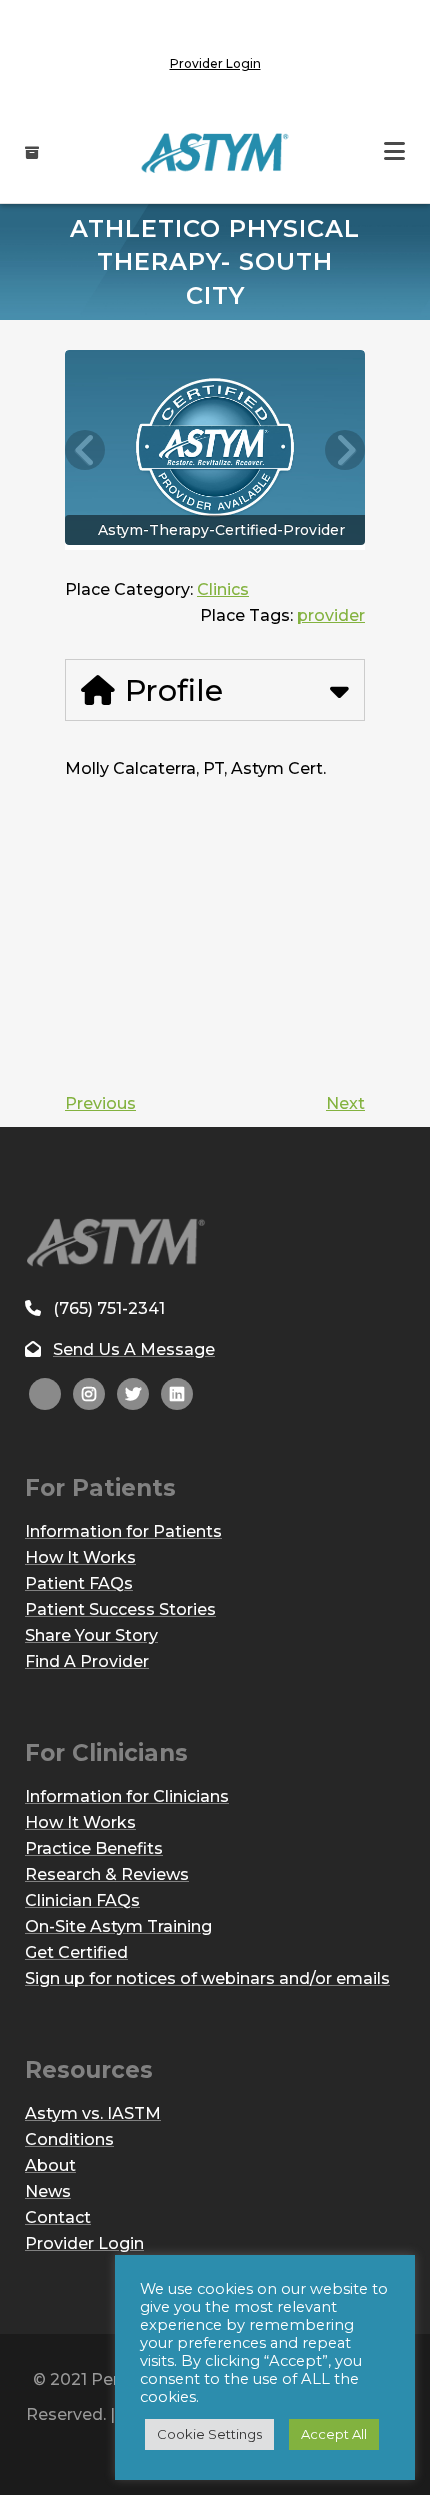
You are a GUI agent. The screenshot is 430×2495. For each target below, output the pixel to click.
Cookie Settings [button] (209, 2434)
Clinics (223, 589)
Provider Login (215, 63)
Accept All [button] (334, 2434)
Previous (100, 1103)
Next (345, 1103)
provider (331, 615)
